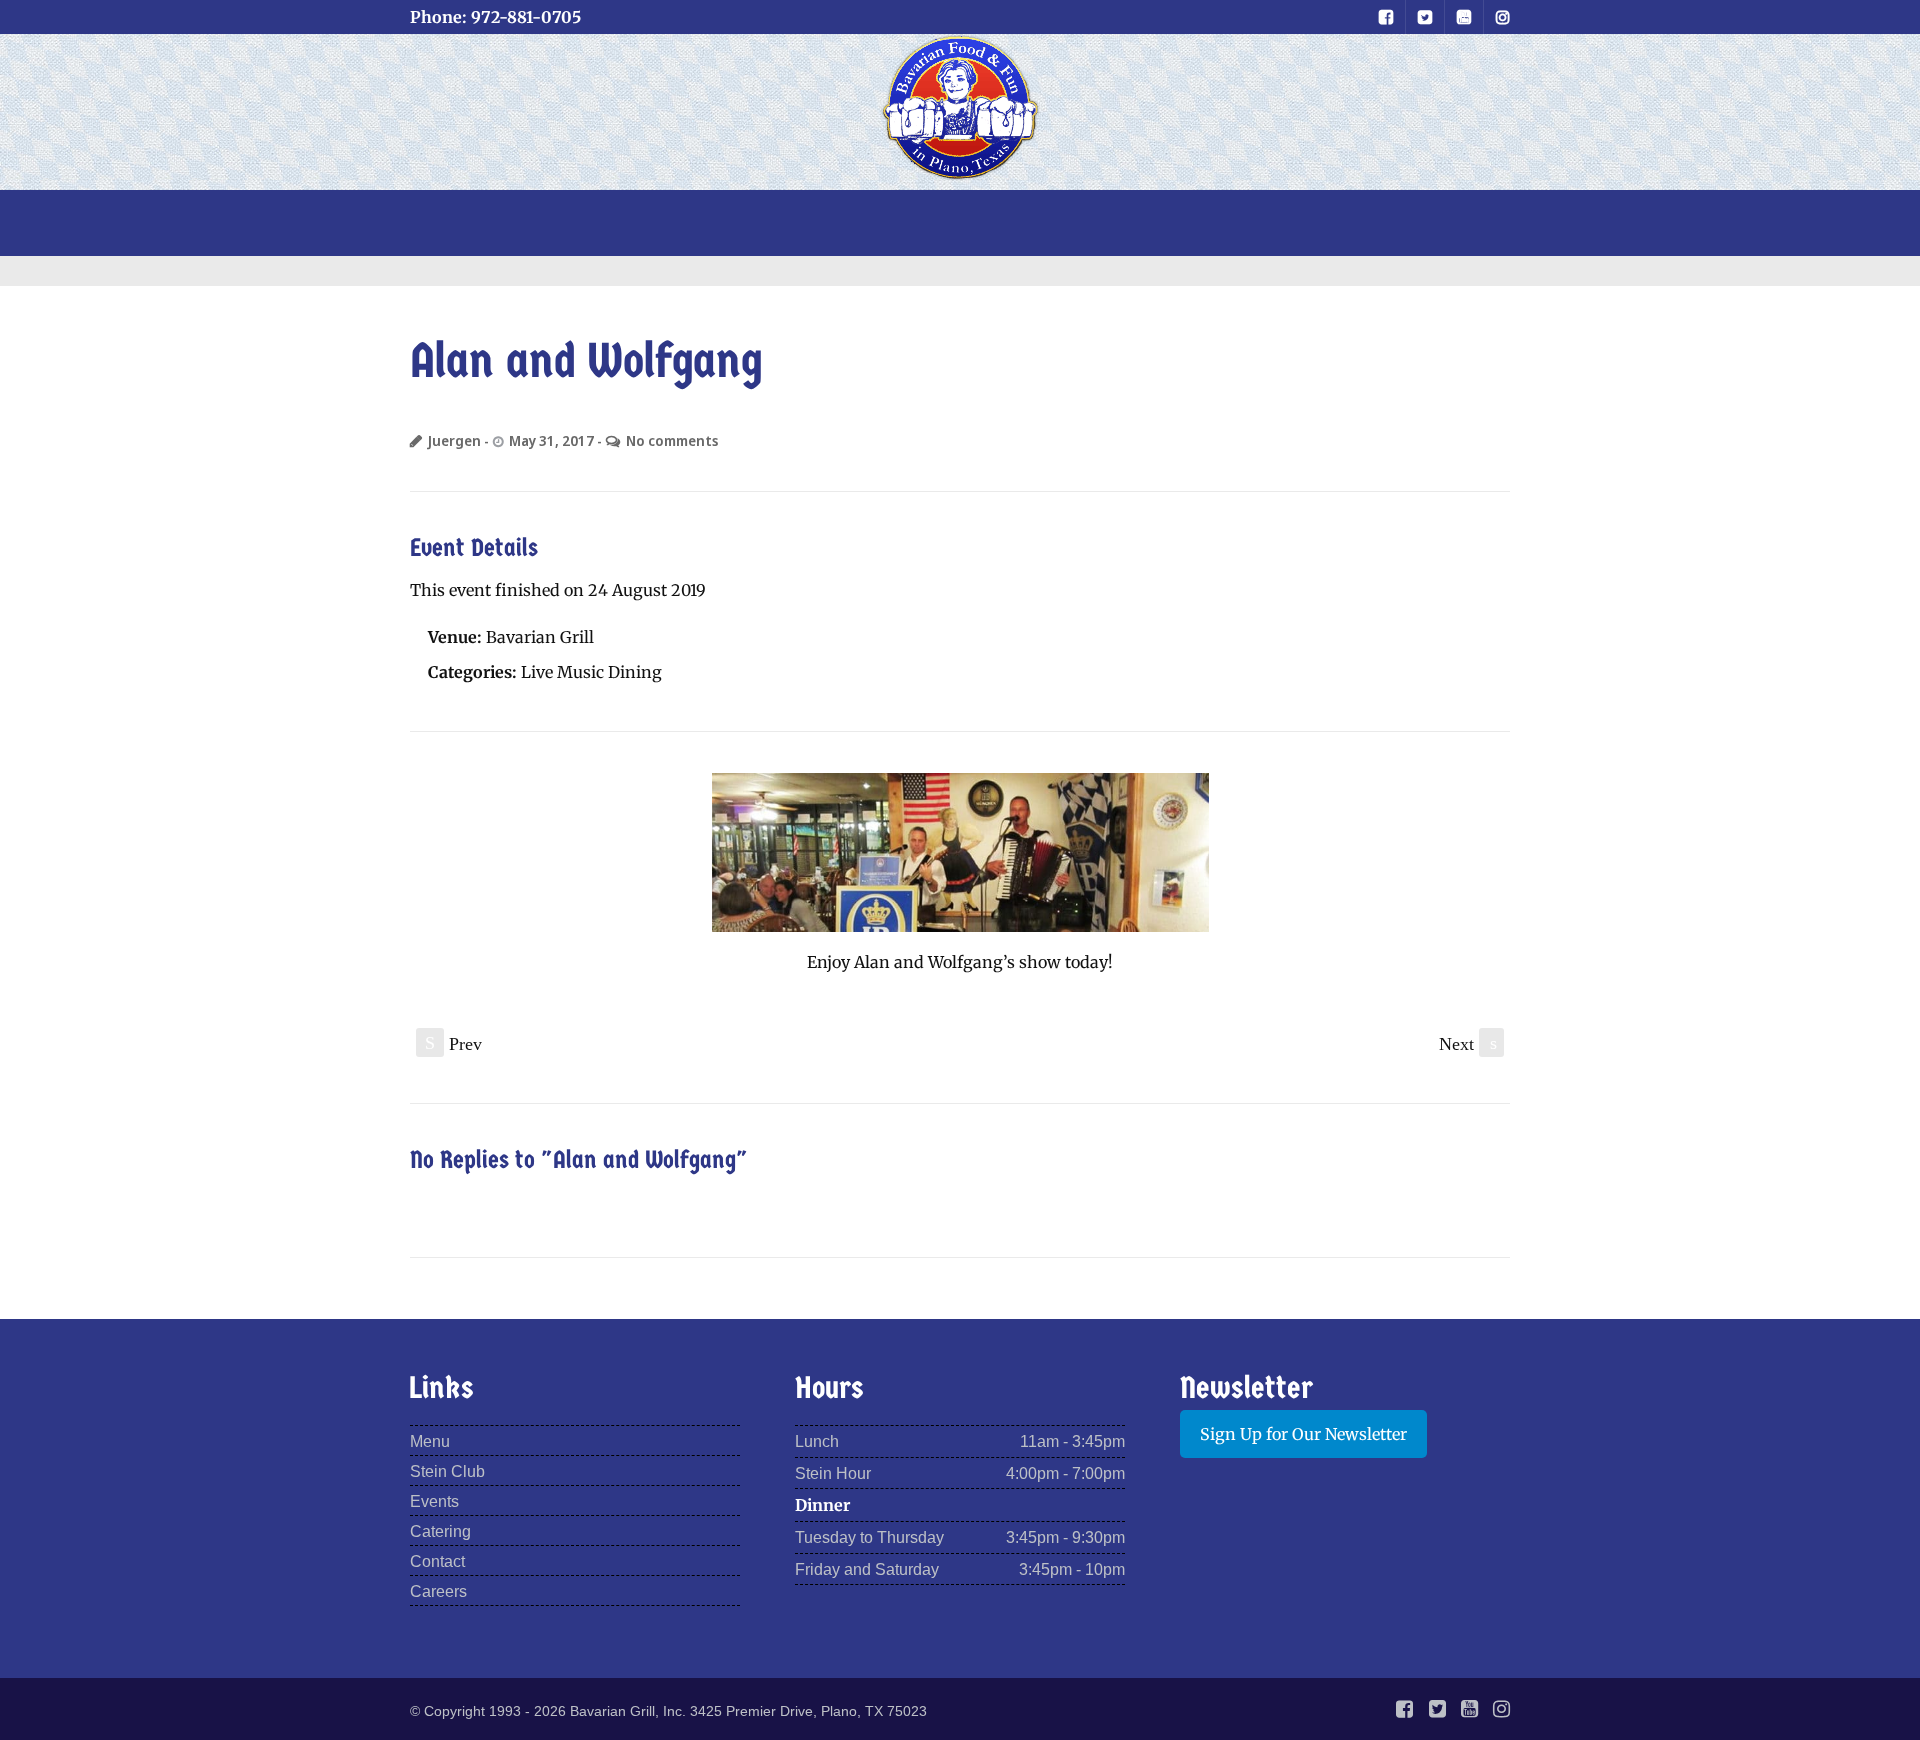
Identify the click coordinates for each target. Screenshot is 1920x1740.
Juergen (454, 440)
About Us (1187, 220)
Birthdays (930, 220)
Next (1468, 1044)
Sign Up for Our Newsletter (1303, 1434)
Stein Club (783, 220)
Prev (453, 1044)
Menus (651, 220)
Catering (440, 1531)
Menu (430, 1441)
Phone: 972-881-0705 (495, 17)
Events (1060, 220)
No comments (672, 440)
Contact (1321, 220)
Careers (438, 1591)
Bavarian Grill (540, 637)
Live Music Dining (591, 672)
